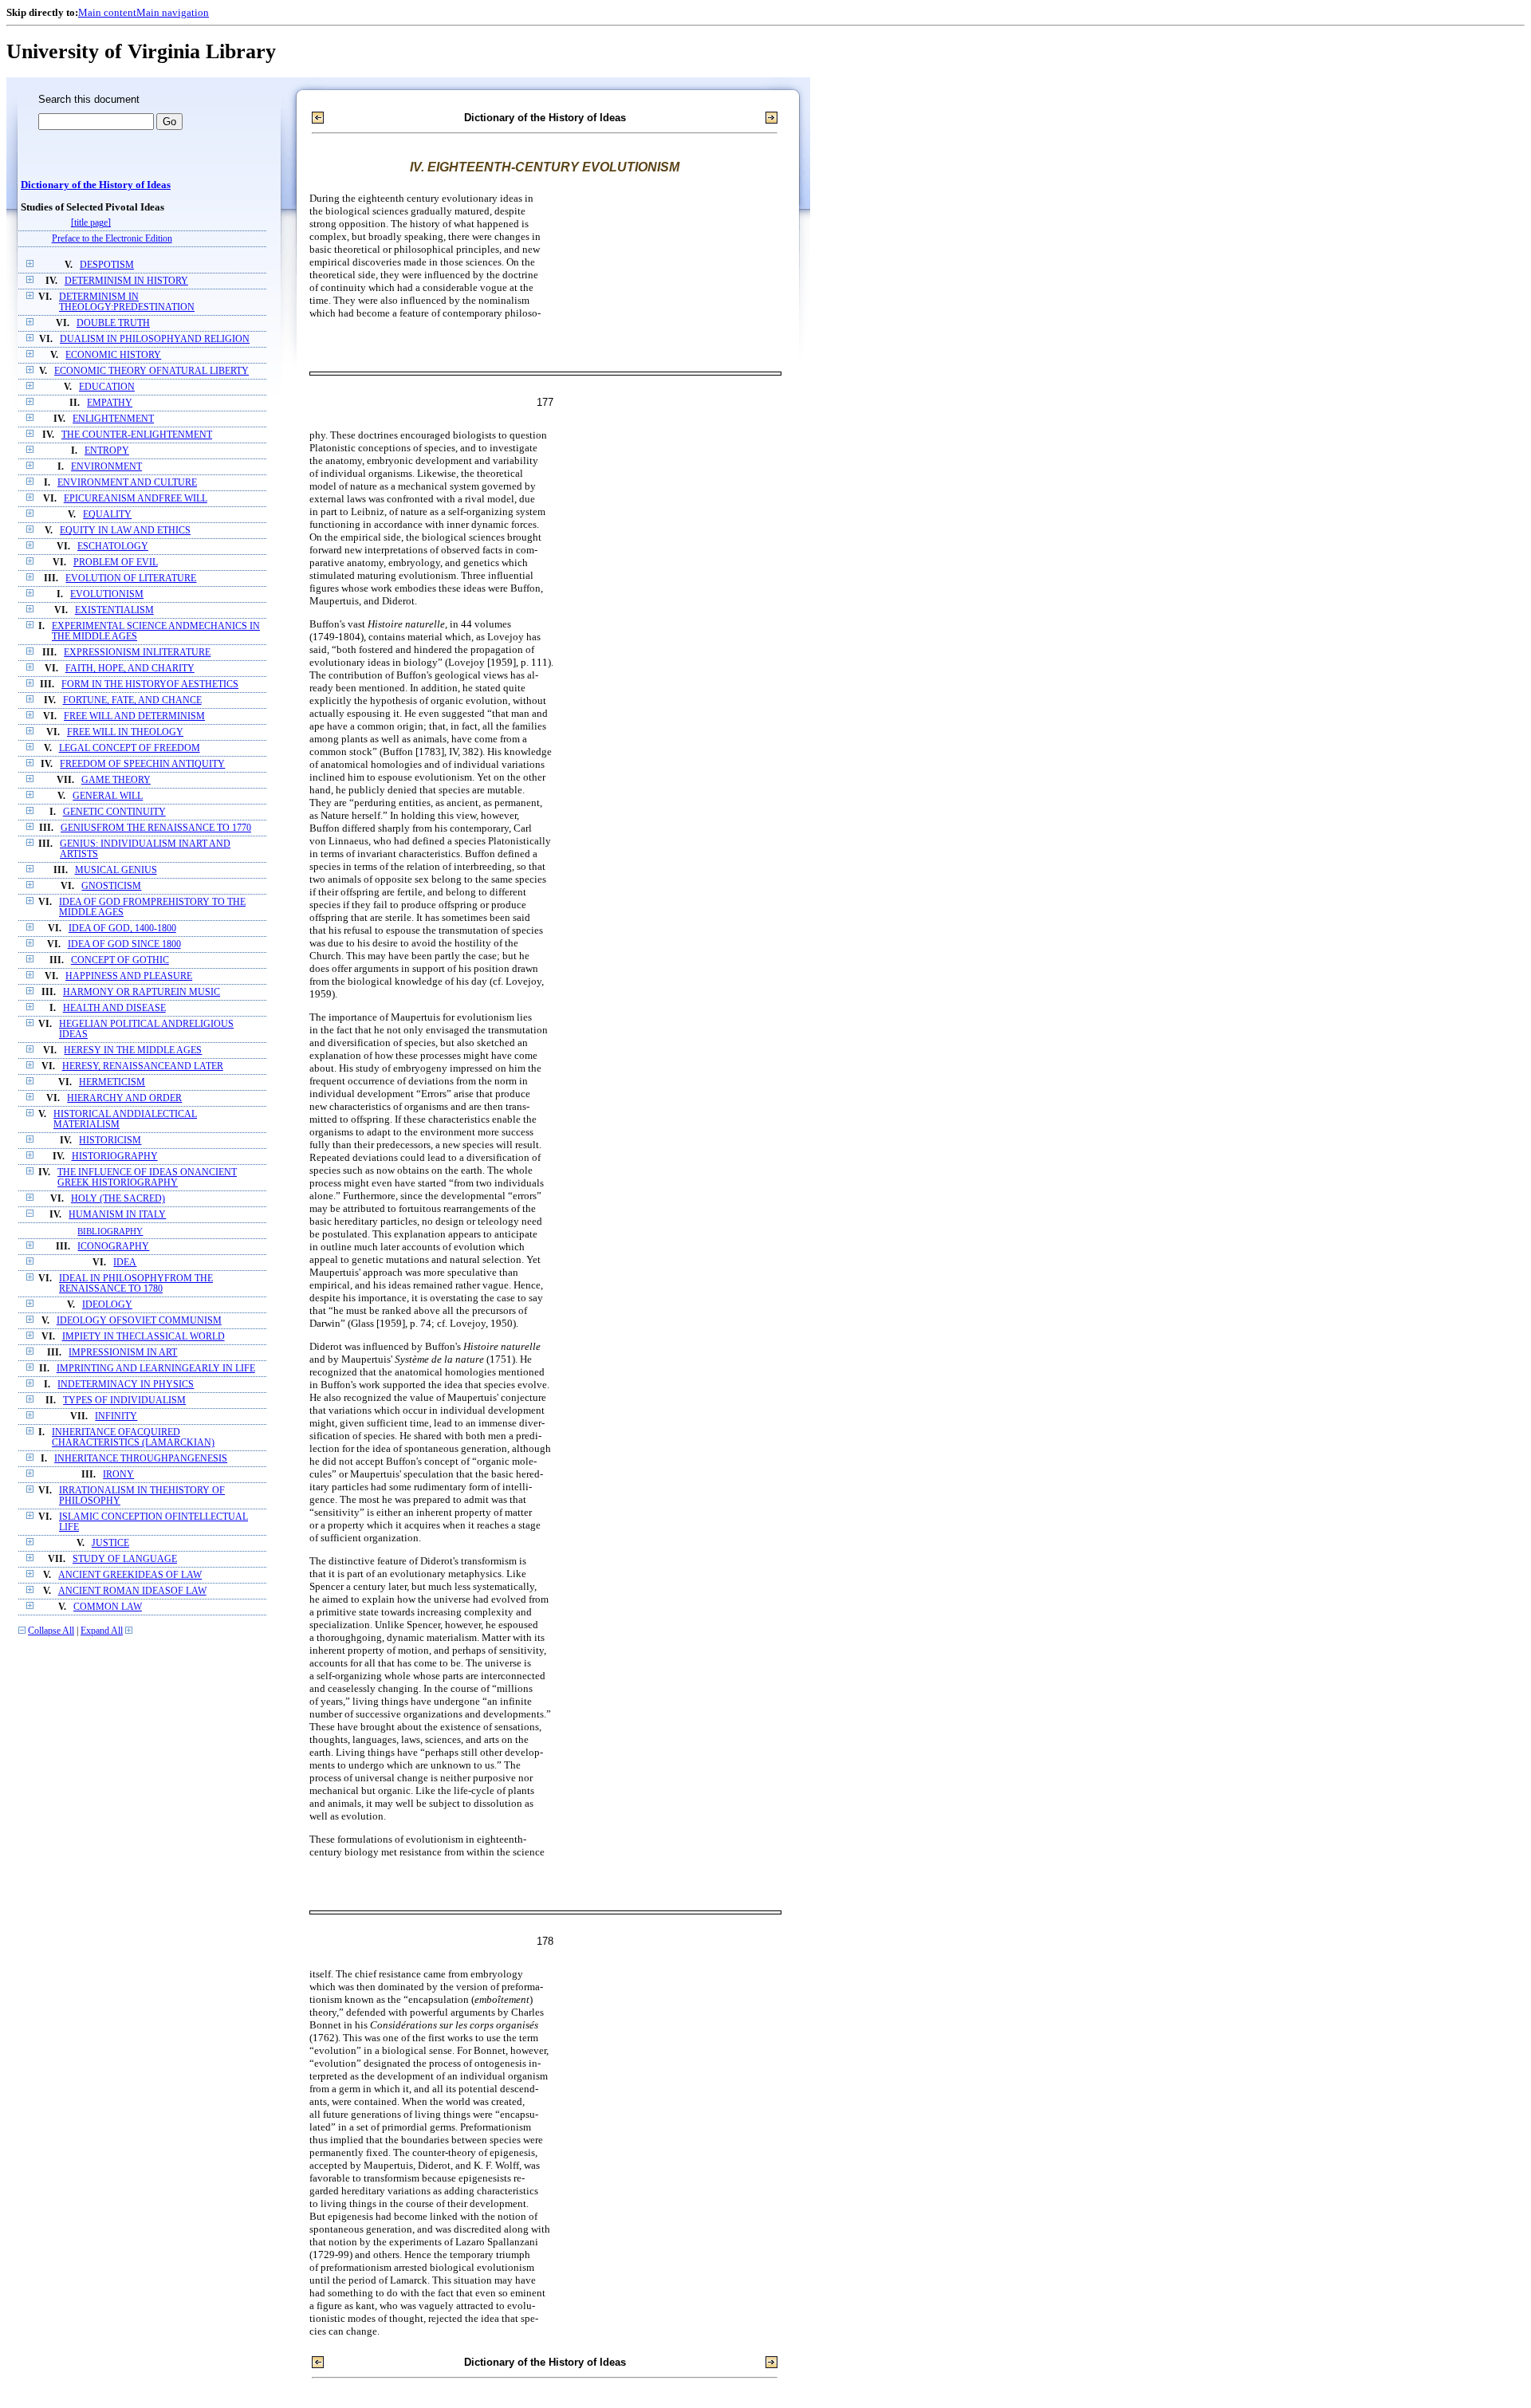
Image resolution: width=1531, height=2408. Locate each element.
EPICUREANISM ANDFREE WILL (136, 499)
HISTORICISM (110, 1141)
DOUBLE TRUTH (113, 323)
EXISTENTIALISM (114, 610)
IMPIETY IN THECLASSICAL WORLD (144, 1337)
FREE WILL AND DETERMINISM (134, 716)
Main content (107, 12)
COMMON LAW (108, 1607)
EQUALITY (107, 515)
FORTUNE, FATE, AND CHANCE (132, 700)
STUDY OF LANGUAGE (125, 1559)
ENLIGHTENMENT (113, 419)
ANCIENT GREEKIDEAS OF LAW (130, 1575)
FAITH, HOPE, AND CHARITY (130, 669)
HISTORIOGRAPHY (115, 1157)
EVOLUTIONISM (107, 594)
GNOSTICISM (111, 886)
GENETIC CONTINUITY (114, 812)
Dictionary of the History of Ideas (96, 185)
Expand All (102, 1631)
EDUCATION (107, 387)
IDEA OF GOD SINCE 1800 (124, 944)
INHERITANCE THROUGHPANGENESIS (141, 1459)
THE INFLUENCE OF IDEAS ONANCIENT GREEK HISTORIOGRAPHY (147, 1178)
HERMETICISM (112, 1082)
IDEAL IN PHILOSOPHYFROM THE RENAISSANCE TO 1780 (136, 1284)
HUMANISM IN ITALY (117, 1215)
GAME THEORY (116, 780)
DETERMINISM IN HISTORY (126, 281)
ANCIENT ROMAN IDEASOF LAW (132, 1591)
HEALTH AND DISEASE (114, 1008)
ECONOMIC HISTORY (113, 355)
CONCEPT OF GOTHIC (120, 960)
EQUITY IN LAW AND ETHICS (125, 531)
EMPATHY (110, 403)
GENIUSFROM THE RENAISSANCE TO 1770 (156, 828)
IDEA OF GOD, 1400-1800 (122, 929)
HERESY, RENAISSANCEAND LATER (143, 1066)
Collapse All (51, 1631)
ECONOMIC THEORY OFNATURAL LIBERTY (152, 371)
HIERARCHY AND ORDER (124, 1098)
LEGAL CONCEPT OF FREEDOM (130, 748)
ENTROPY (107, 451)
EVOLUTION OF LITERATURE (131, 578)
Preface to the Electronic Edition (112, 239)
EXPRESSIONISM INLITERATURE (137, 653)
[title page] (91, 223)
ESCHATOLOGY (113, 547)
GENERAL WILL (108, 796)
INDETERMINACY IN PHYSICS (126, 1385)
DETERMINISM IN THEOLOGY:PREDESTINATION (127, 302)
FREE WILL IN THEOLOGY (125, 732)
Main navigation (173, 12)
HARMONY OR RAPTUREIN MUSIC (142, 992)
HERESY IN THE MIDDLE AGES (133, 1051)
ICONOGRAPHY (113, 1247)
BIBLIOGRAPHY (110, 1231)
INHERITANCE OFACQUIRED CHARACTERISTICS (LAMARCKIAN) (133, 1438)
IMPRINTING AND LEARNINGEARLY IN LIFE (156, 1369)
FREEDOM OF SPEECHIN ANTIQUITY (142, 764)
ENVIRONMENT (106, 467)
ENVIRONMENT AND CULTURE (127, 483)
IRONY (118, 1475)
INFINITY (116, 1416)
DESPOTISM (107, 265)
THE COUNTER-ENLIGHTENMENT (137, 435)
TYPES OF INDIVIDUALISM (124, 1401)
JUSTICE (110, 1543)
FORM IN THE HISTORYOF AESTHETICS (150, 685)
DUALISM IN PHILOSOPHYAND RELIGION (155, 339)
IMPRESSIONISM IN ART (123, 1353)
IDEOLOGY (107, 1305)
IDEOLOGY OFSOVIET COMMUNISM (139, 1321)
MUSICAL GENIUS (116, 870)
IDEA (125, 1263)
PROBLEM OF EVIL (116, 563)
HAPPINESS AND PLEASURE (129, 976)
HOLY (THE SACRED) (118, 1199)
